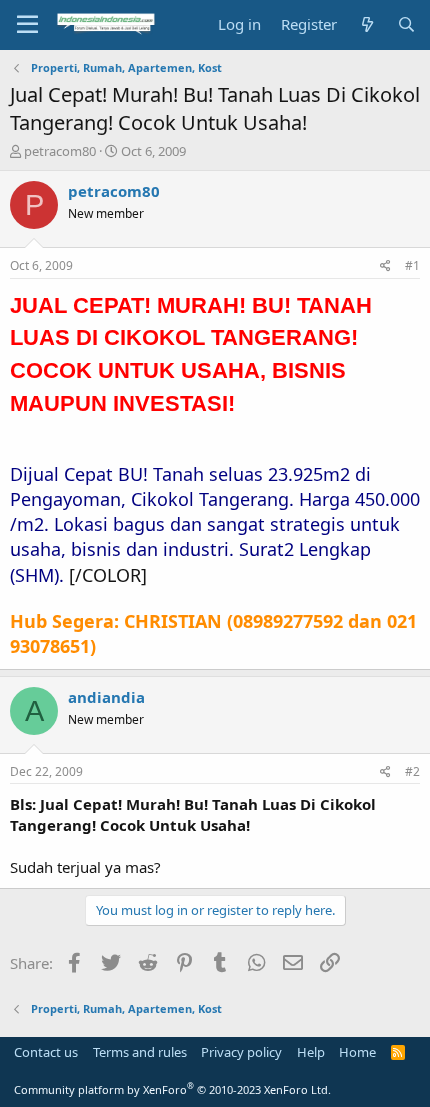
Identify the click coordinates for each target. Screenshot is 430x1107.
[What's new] (366, 24)
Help (311, 1052)
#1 (412, 265)
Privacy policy (241, 1052)
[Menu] (27, 25)
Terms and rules (140, 1052)
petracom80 (60, 151)
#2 (412, 771)
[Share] (385, 266)
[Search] (406, 24)
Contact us (46, 1052)
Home (357, 1052)
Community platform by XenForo (172, 1089)
